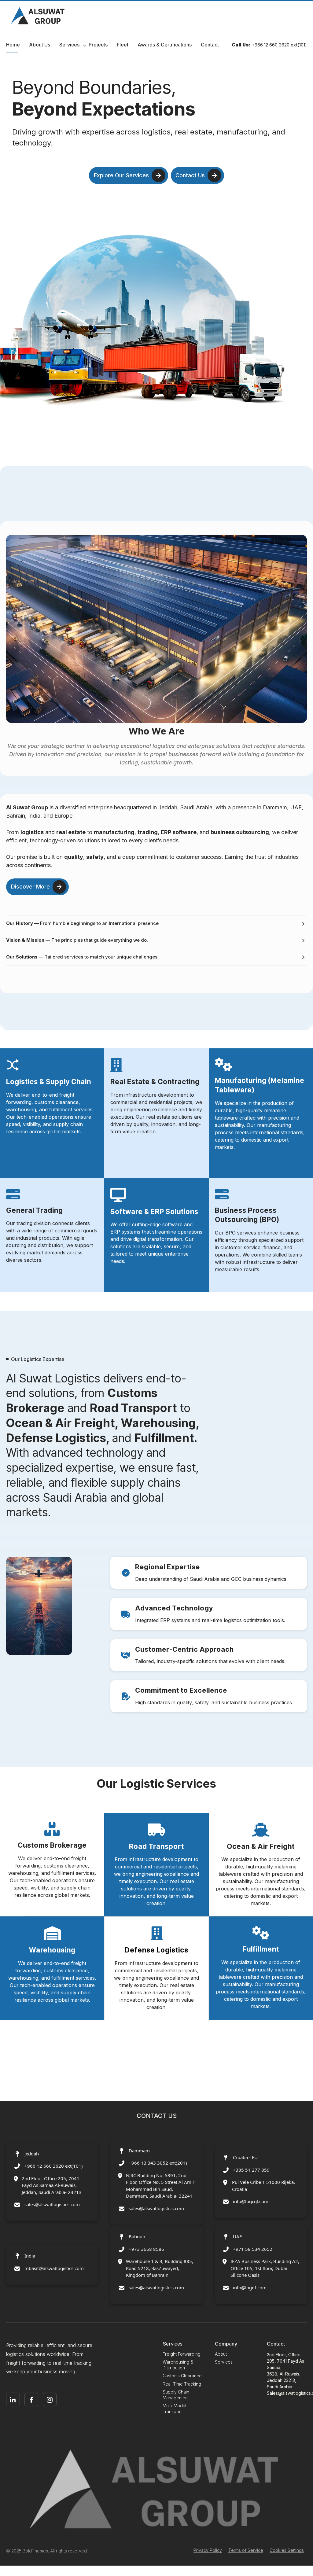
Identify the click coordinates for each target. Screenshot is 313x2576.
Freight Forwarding (182, 2354)
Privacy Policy (208, 2550)
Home (13, 45)
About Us (40, 45)
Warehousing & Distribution (178, 2365)
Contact (210, 45)
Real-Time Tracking (182, 2384)
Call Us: (241, 45)
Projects (98, 45)
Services (69, 45)
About (221, 2354)
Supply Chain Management (176, 2395)
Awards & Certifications (165, 45)
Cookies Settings (287, 2550)
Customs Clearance (182, 2376)
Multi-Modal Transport (174, 2409)
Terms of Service (246, 2550)
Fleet (123, 45)
